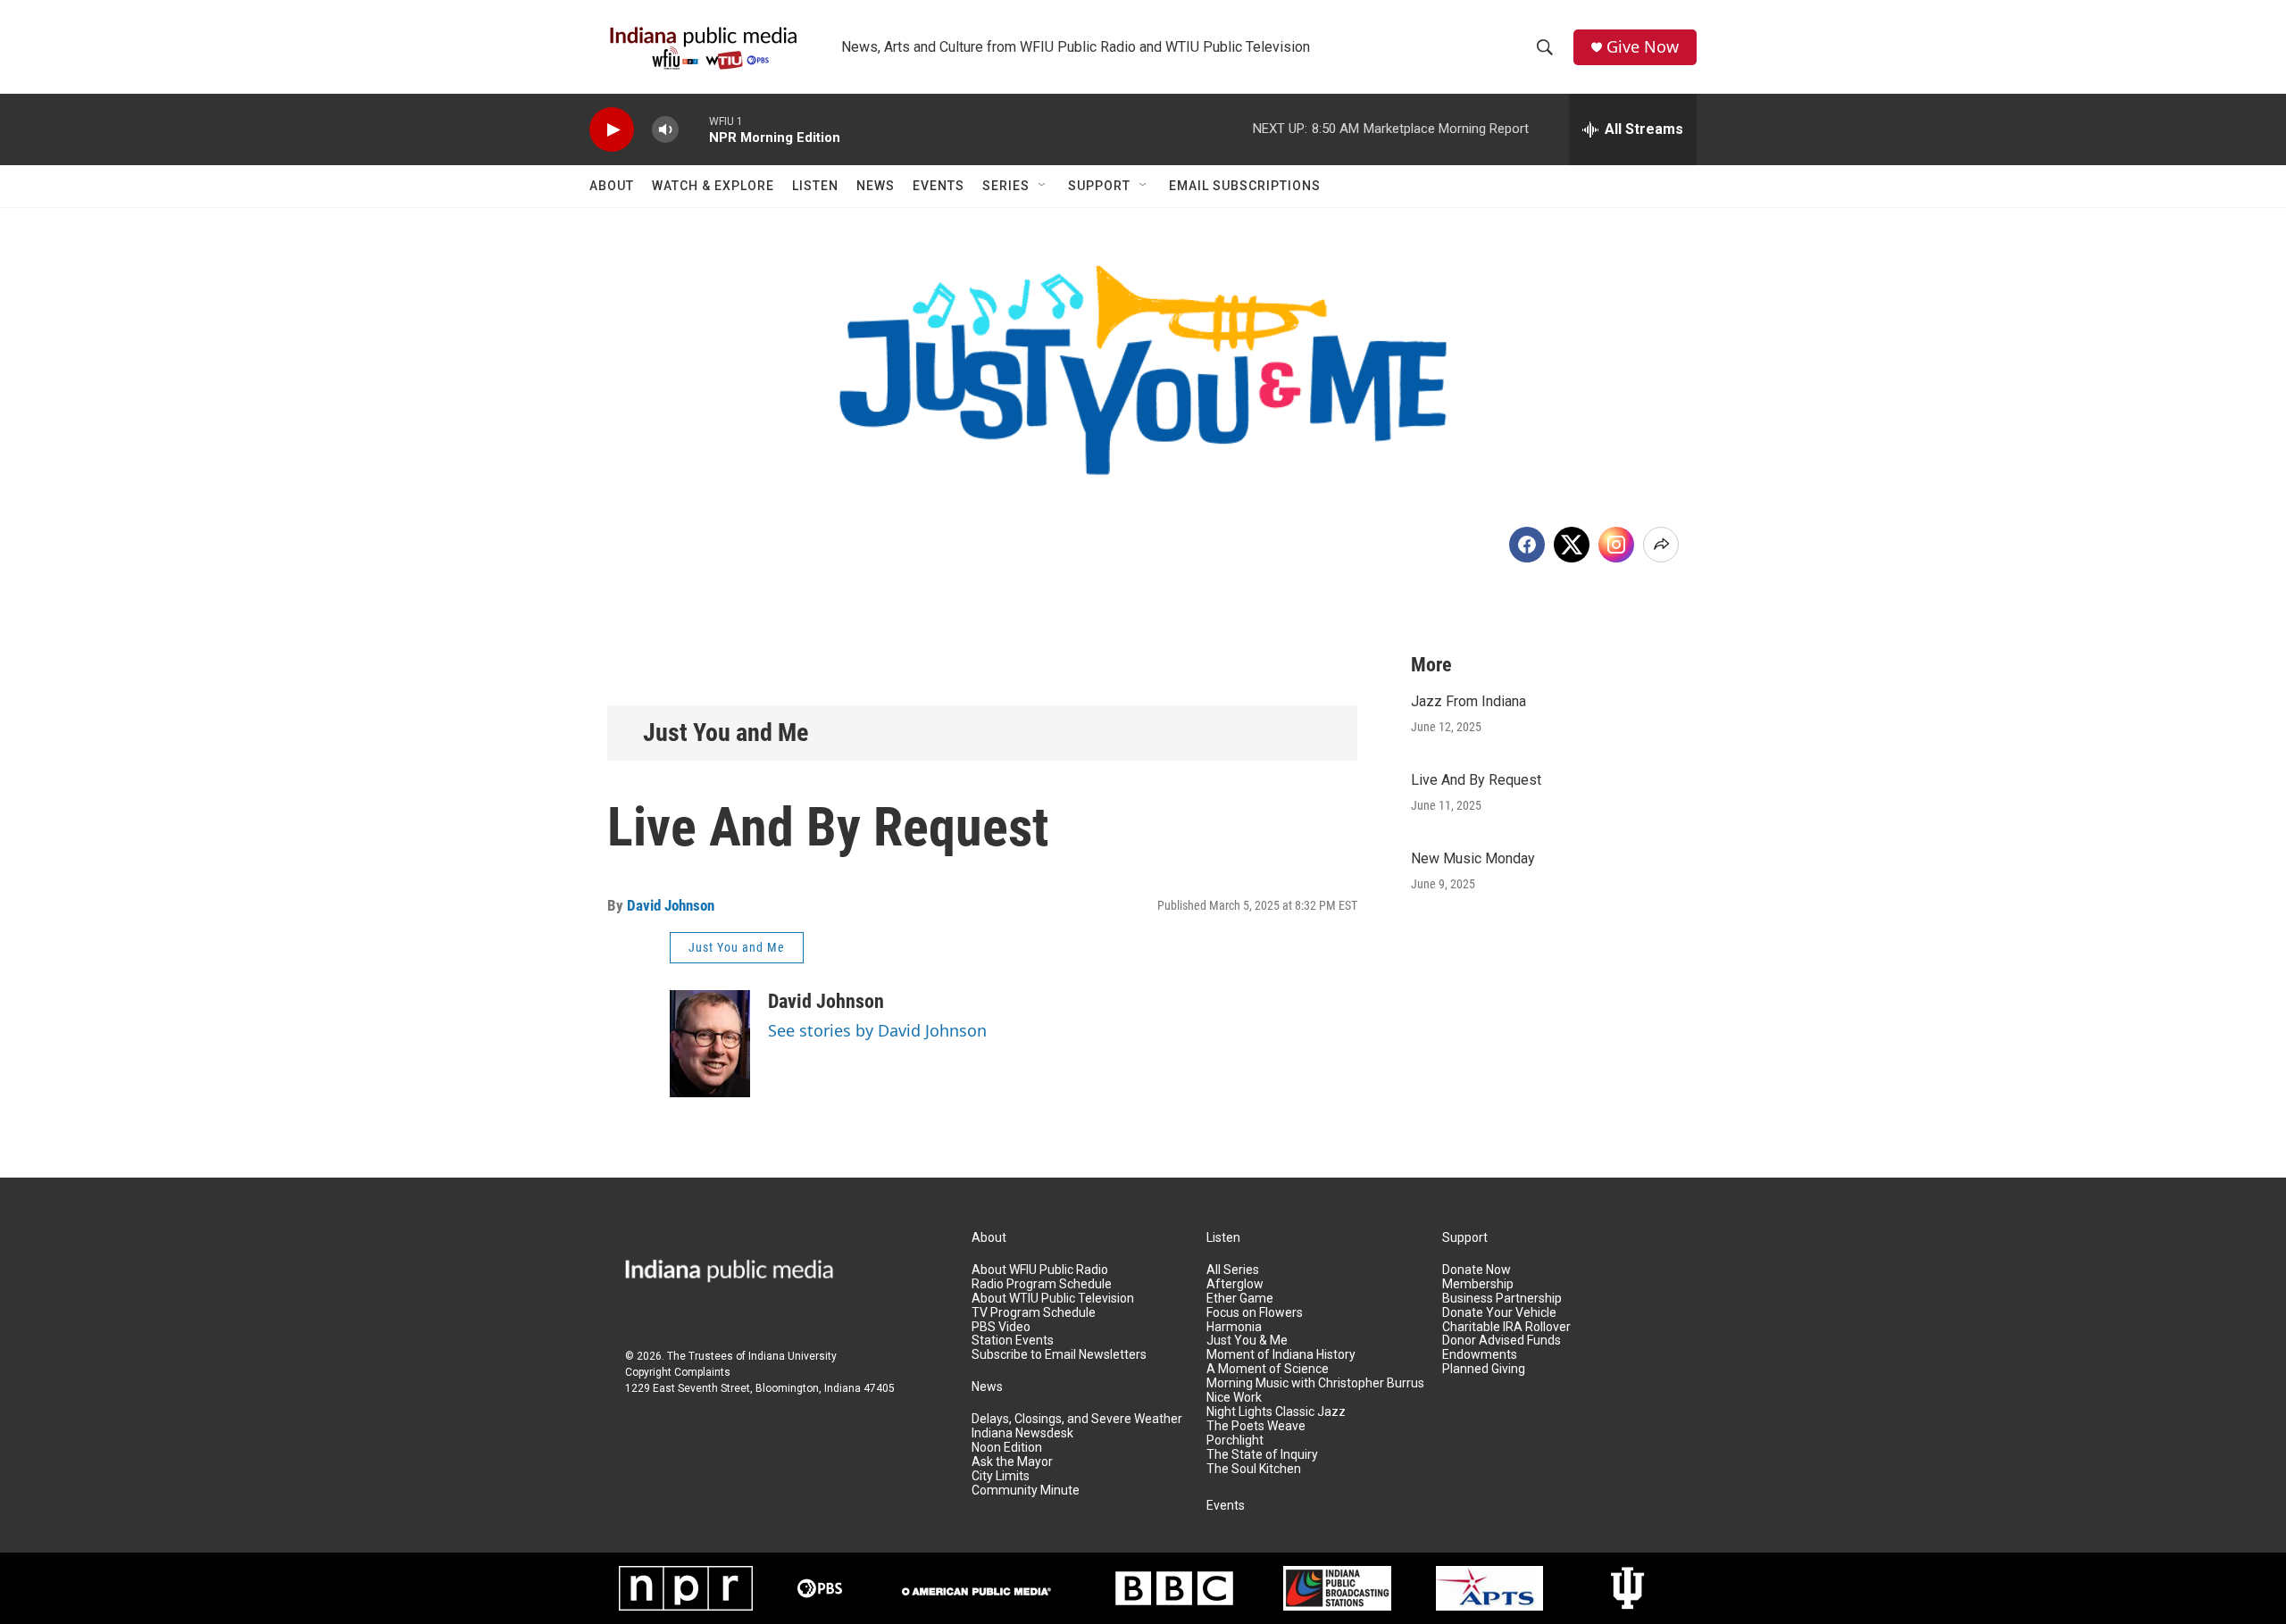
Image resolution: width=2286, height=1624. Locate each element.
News (876, 186)
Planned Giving (1484, 1369)
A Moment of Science (1268, 1369)
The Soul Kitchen (1254, 1469)
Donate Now (1477, 1270)
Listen (815, 186)
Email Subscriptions (1245, 186)
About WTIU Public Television (1053, 1299)
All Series (1233, 1270)
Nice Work (1234, 1398)
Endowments (1480, 1355)
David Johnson (671, 905)
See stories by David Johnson (877, 1030)
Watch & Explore (713, 186)
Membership (1478, 1284)
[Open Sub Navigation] (1043, 186)
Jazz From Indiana (1468, 701)
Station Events (1013, 1341)
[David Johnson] (710, 1044)
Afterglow (1235, 1284)
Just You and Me (726, 733)
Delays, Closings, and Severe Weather (1077, 1419)
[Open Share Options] (1661, 545)
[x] (1572, 545)
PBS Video (1001, 1327)
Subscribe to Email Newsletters (1059, 1355)
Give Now (1643, 47)
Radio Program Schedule (1042, 1284)
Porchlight (1235, 1441)
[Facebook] (1527, 545)
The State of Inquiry (1262, 1455)
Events (939, 186)
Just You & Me (1247, 1341)
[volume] (665, 130)
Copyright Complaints (678, 1372)
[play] (612, 130)
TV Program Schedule (1034, 1313)
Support (1099, 186)
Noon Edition (1007, 1448)
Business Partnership (1502, 1299)
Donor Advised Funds (1502, 1341)
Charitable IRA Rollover (1506, 1327)
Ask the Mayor (1012, 1462)
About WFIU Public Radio (1040, 1270)
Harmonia (1234, 1327)
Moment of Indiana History (1281, 1355)
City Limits (1001, 1476)
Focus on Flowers (1255, 1313)
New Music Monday (1473, 858)
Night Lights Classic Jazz (1276, 1412)
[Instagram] (1616, 545)
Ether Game (1240, 1299)
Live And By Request (1476, 780)
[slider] (694, 129)
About (612, 186)
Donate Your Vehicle (1499, 1313)
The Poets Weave (1256, 1426)
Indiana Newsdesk (1022, 1433)
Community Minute (1026, 1491)
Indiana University (793, 1356)
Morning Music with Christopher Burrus (1315, 1383)
